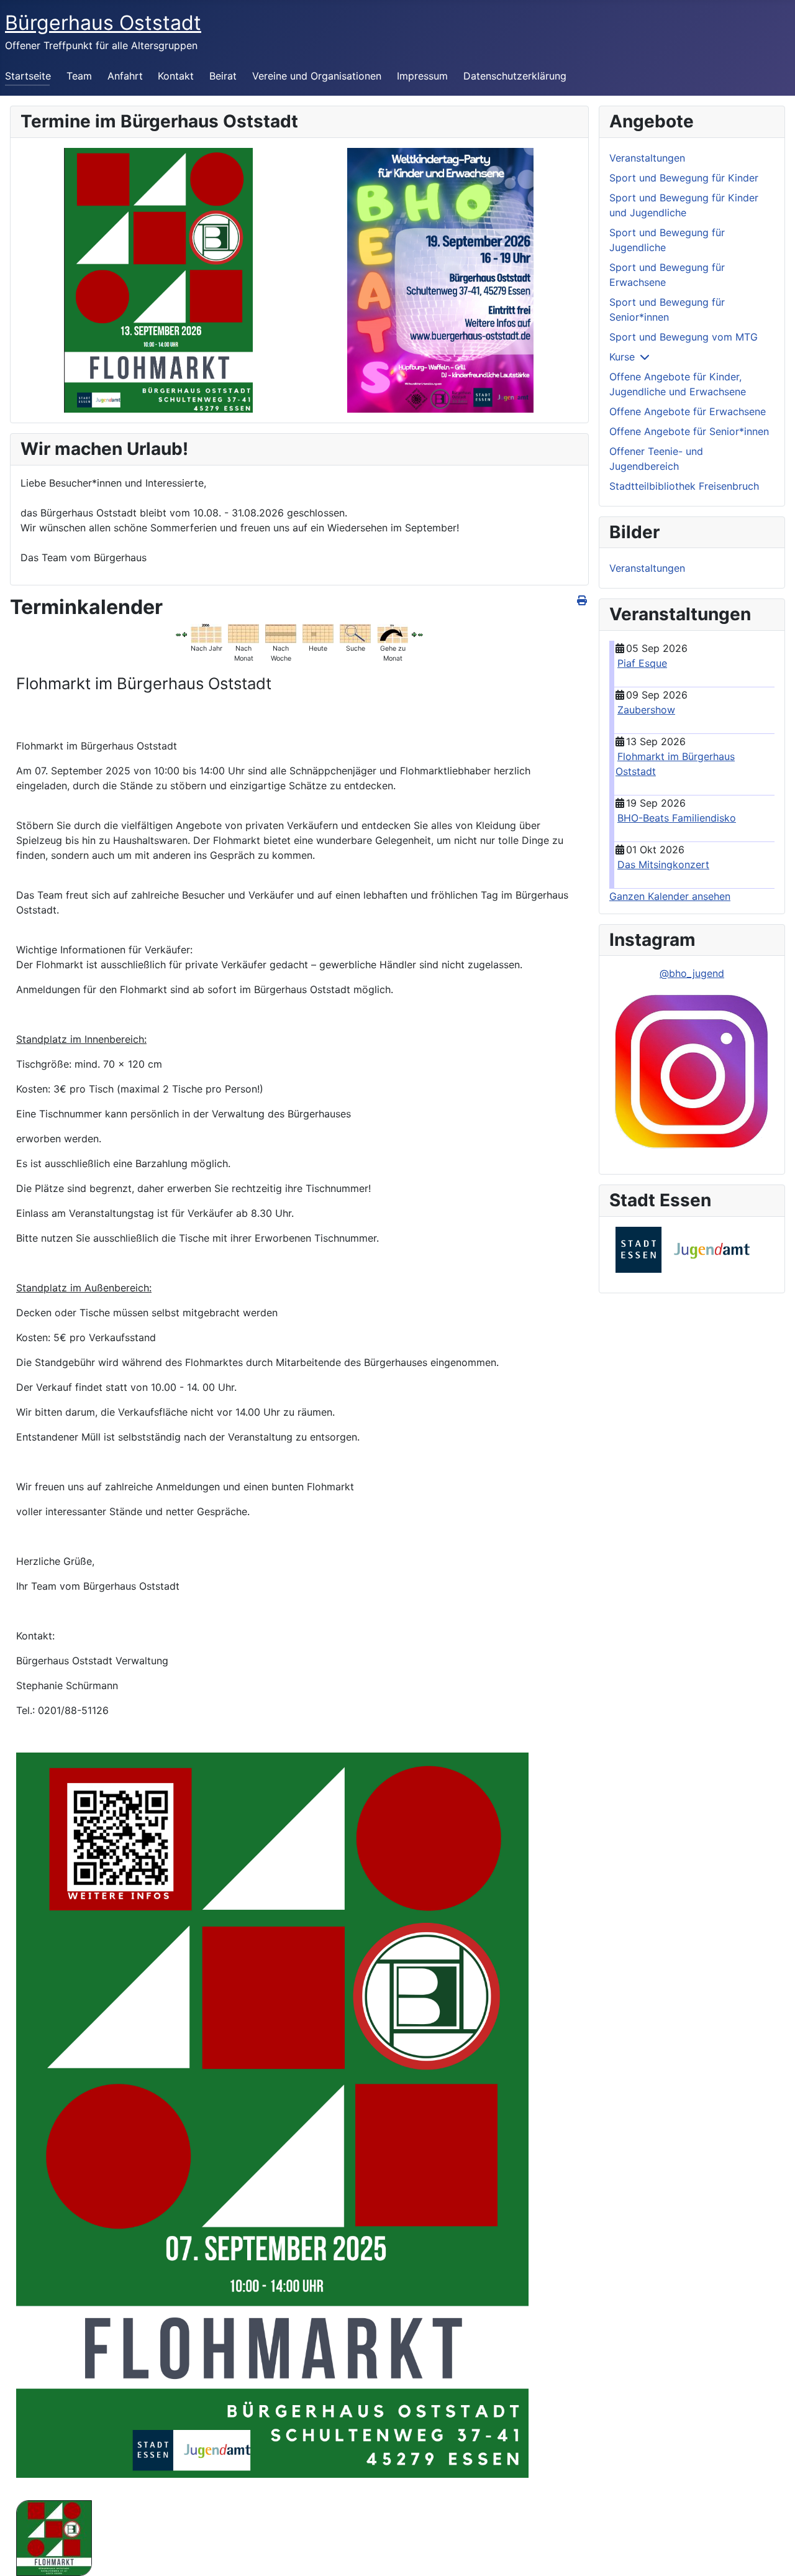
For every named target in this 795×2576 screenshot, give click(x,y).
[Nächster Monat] (420, 634)
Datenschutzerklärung (515, 76)
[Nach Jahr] (206, 633)
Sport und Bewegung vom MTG (684, 337)
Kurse (622, 357)
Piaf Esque (642, 663)
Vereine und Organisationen (317, 76)
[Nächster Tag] (414, 634)
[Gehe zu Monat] (393, 633)
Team (79, 76)
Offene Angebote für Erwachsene (688, 411)
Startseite (28, 76)
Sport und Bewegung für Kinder (684, 178)
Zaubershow (646, 710)
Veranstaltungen (647, 158)
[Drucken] (583, 600)
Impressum (422, 76)
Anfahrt (125, 76)
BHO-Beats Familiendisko (677, 818)
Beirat (223, 76)
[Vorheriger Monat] (178, 634)
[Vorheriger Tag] (184, 634)
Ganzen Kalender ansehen (670, 896)
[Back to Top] (773, 2553)
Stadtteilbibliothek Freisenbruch (684, 486)
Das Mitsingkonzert (663, 864)
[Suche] (355, 633)
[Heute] (318, 633)
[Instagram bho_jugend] (692, 1072)
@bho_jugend (692, 973)
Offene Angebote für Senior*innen (689, 431)
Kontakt (176, 76)
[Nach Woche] (281, 633)
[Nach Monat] (243, 633)
